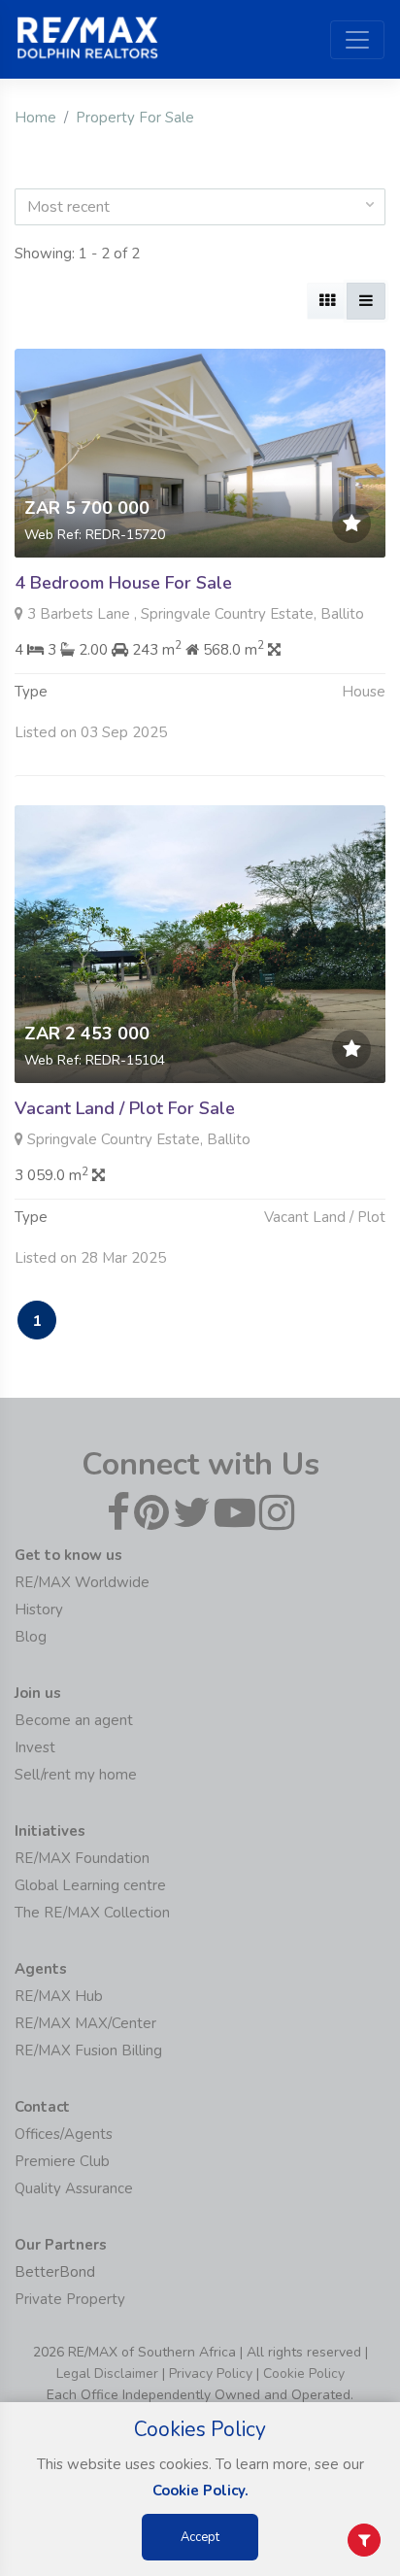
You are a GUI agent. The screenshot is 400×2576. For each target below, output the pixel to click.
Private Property (70, 2299)
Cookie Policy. (200, 2491)
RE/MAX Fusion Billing (88, 2051)
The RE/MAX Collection (92, 1913)
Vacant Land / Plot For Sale (125, 1108)
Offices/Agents (64, 2134)
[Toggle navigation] (357, 40)
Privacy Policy (211, 2373)
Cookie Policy (304, 2373)
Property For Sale (135, 118)
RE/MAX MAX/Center (85, 2023)
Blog (31, 1637)
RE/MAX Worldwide (82, 1582)
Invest (35, 1747)
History (39, 1610)
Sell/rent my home (76, 1775)
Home (35, 118)
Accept (200, 2537)
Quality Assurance (74, 2188)
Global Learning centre (90, 1885)
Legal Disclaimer (107, 2373)
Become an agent (74, 1720)
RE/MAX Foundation (82, 1858)
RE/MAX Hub (59, 1996)
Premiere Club (62, 2161)
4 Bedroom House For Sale (123, 583)
